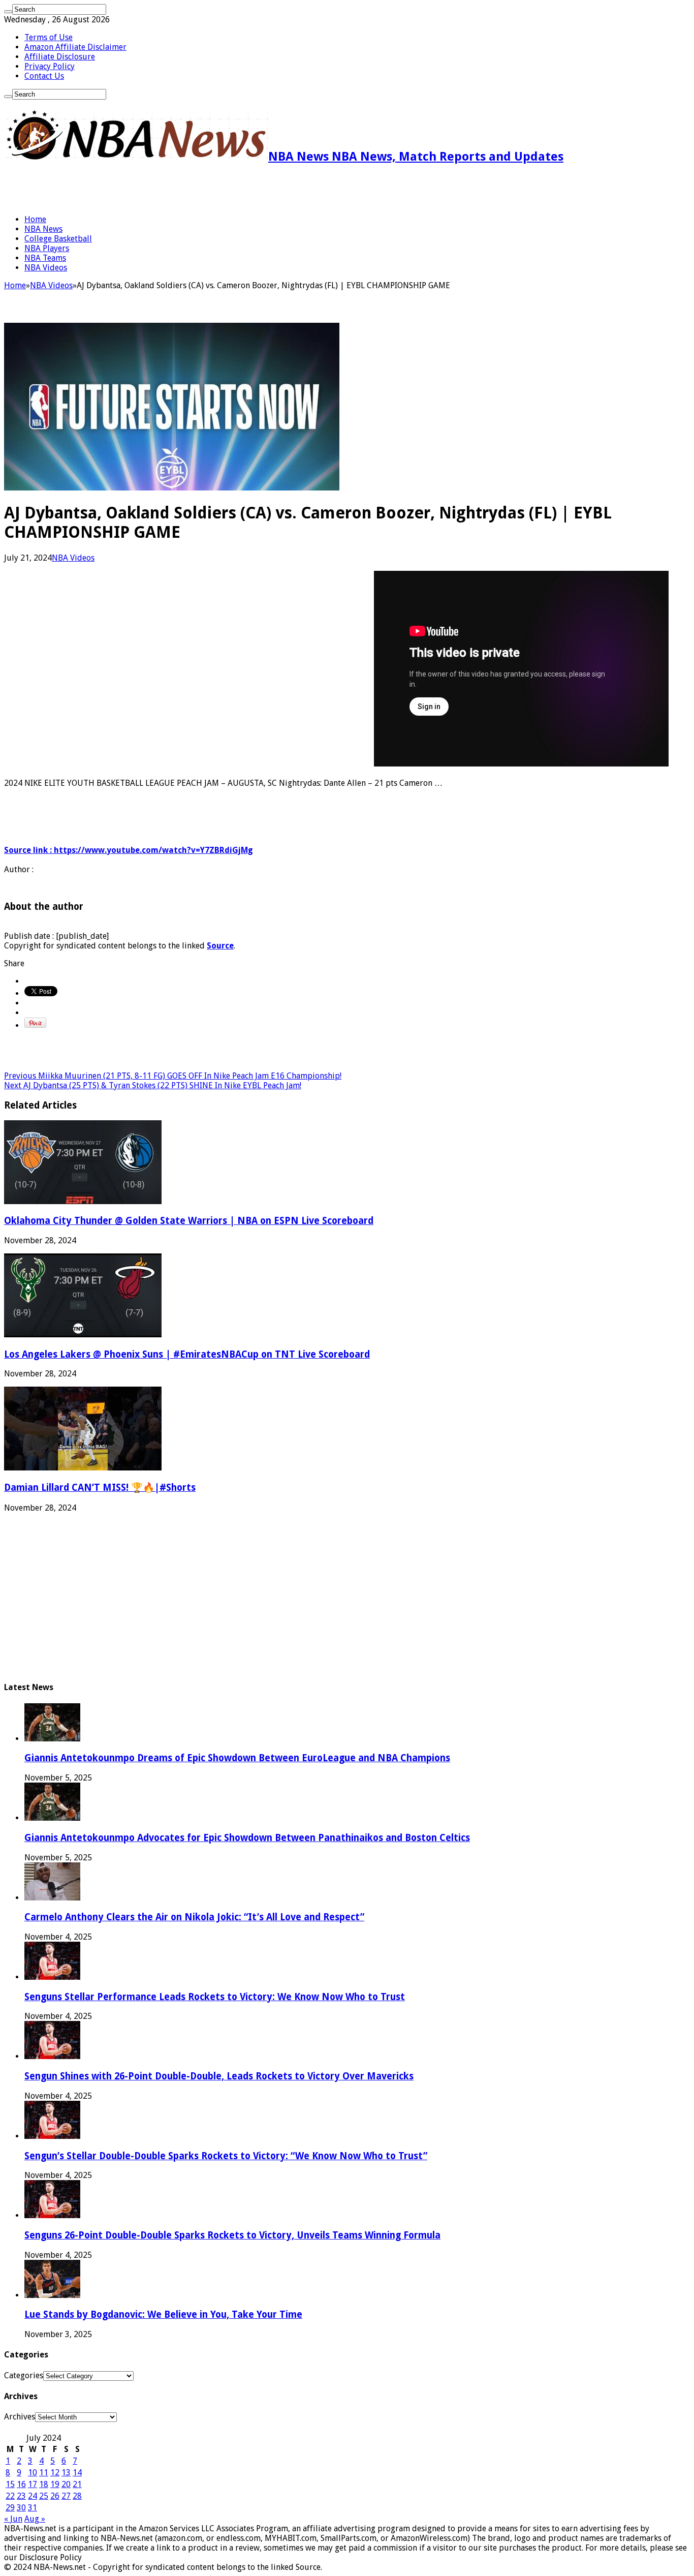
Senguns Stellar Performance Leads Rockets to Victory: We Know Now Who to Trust (215, 1997)
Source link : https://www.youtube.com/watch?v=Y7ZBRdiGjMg (129, 850)
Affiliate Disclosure (60, 57)
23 (21, 2496)
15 (10, 2484)
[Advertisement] (123, 189)
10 (33, 2473)
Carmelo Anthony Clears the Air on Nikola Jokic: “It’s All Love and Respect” (194, 1917)
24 (33, 2496)
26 (55, 2496)
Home (35, 219)
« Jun (13, 2519)
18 (44, 2484)
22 (10, 2496)
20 (66, 2484)
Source (220, 946)
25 (44, 2496)
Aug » (35, 2519)
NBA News (43, 229)
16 (21, 2484)
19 (55, 2484)
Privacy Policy (50, 66)
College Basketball (58, 239)
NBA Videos (46, 268)
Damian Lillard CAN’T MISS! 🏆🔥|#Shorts (100, 1488)
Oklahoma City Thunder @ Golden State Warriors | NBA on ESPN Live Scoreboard (189, 1221)
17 (33, 2484)
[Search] (8, 12)
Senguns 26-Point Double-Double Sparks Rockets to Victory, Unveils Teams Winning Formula (232, 2235)
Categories (24, 2375)
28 (77, 2496)
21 (77, 2484)
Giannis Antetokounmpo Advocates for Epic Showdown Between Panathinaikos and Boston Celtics (247, 1838)
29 (10, 2508)
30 (21, 2508)
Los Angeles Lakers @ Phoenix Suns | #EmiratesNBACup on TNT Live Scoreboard (187, 1354)
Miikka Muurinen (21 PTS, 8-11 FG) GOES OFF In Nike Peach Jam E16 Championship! (173, 1076)
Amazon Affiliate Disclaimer (75, 47)
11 (44, 2473)
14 (77, 2473)
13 (66, 2473)
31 (33, 2508)
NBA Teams (45, 258)
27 (66, 2496)
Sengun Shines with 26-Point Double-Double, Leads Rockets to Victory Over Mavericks (219, 2076)
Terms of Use (49, 37)
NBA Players (47, 248)
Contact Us (44, 76)
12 (55, 2473)
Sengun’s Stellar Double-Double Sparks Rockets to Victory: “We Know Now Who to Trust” (226, 2156)
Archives (20, 2417)
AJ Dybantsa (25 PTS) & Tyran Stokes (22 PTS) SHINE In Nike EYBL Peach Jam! (153, 1085)
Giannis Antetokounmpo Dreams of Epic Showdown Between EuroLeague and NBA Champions (237, 1758)
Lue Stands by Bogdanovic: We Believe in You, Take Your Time (163, 2314)
